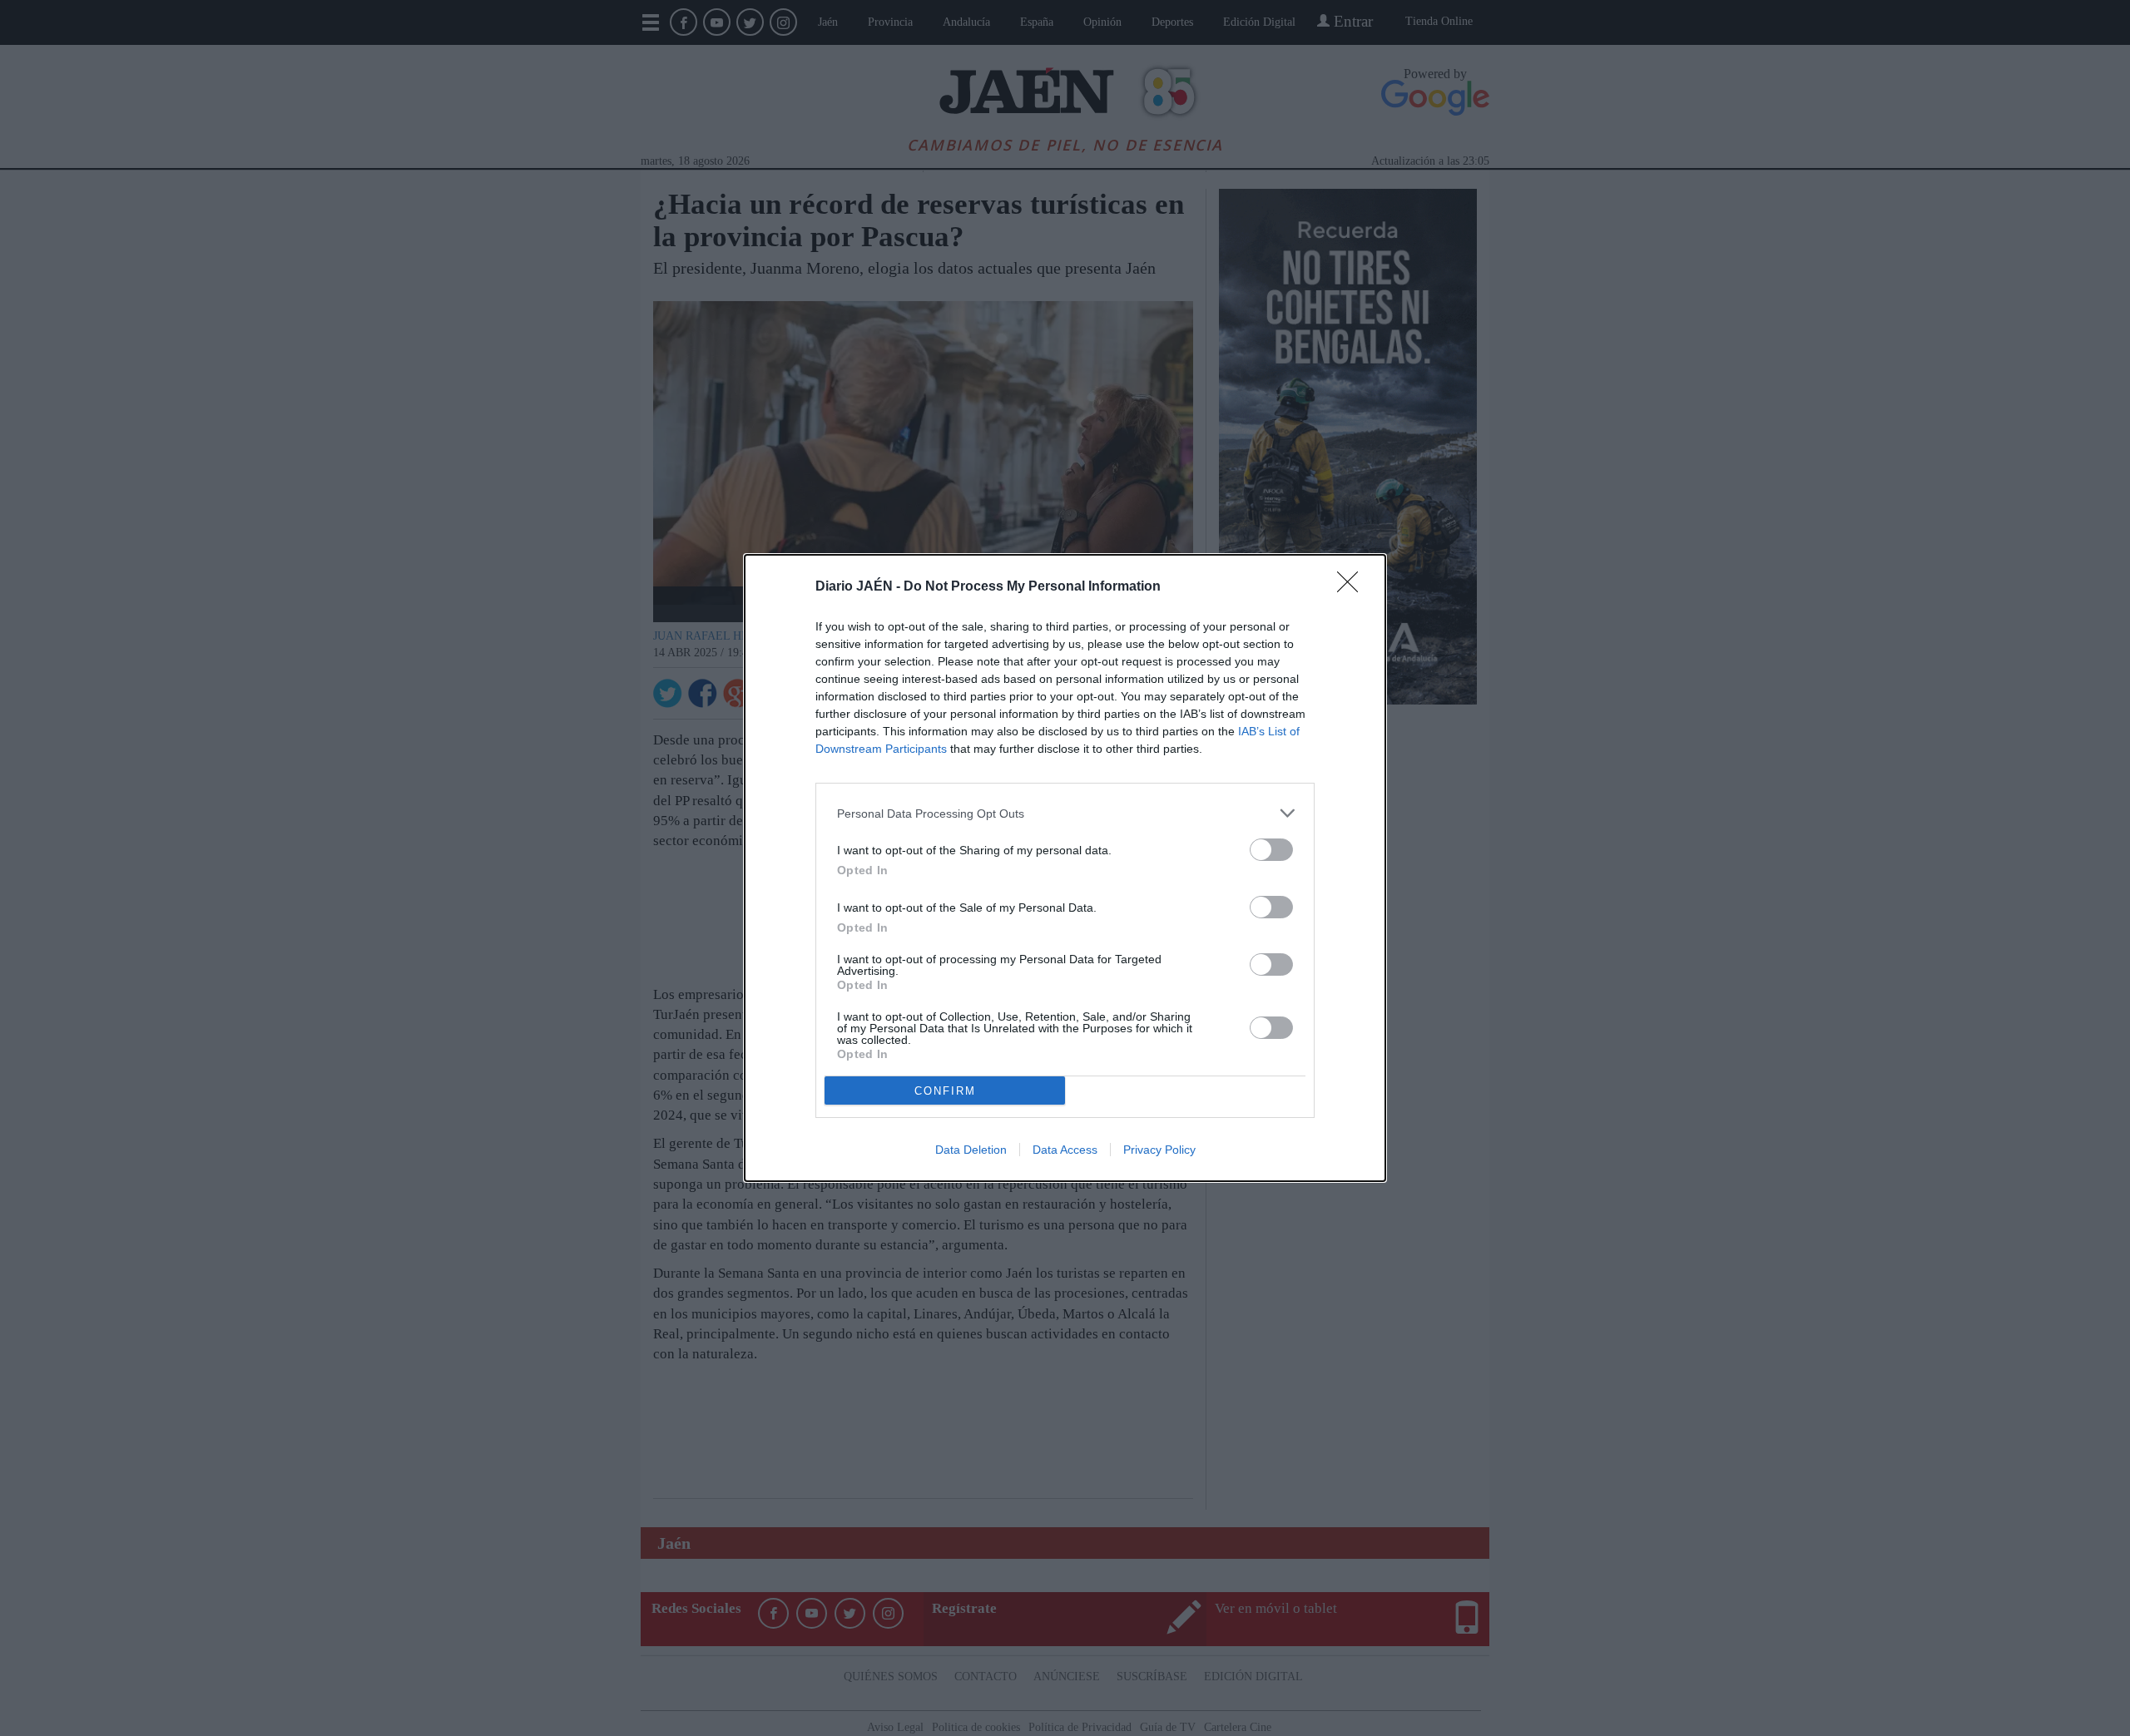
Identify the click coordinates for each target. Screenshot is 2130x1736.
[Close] (1353, 587)
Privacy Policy (1159, 1150)
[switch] (1271, 850)
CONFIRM (945, 1091)
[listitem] (1065, 813)
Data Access (1065, 1150)
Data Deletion (971, 1150)
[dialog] (1065, 868)
